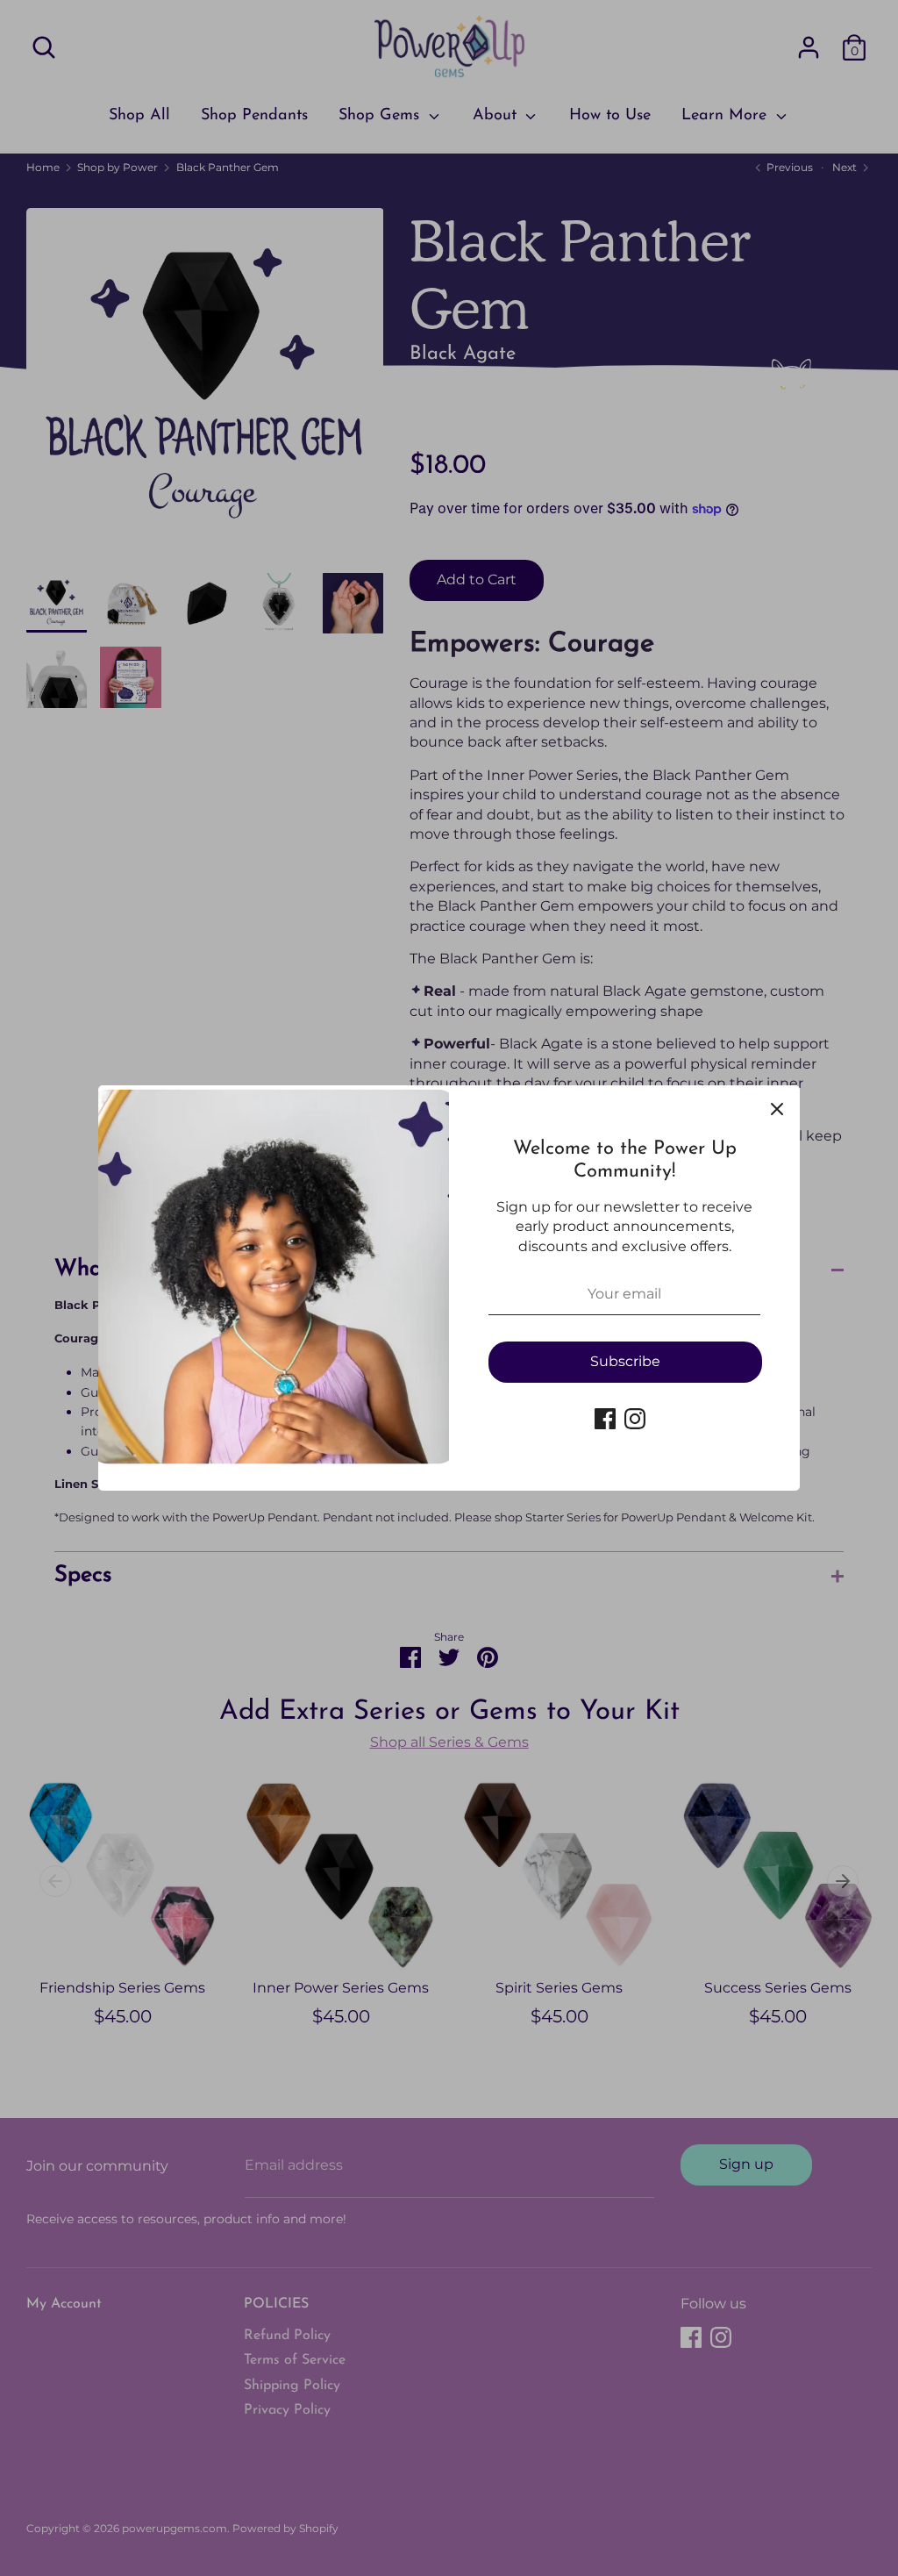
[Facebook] (605, 1419)
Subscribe (625, 1361)
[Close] (777, 1108)
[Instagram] (635, 1419)
